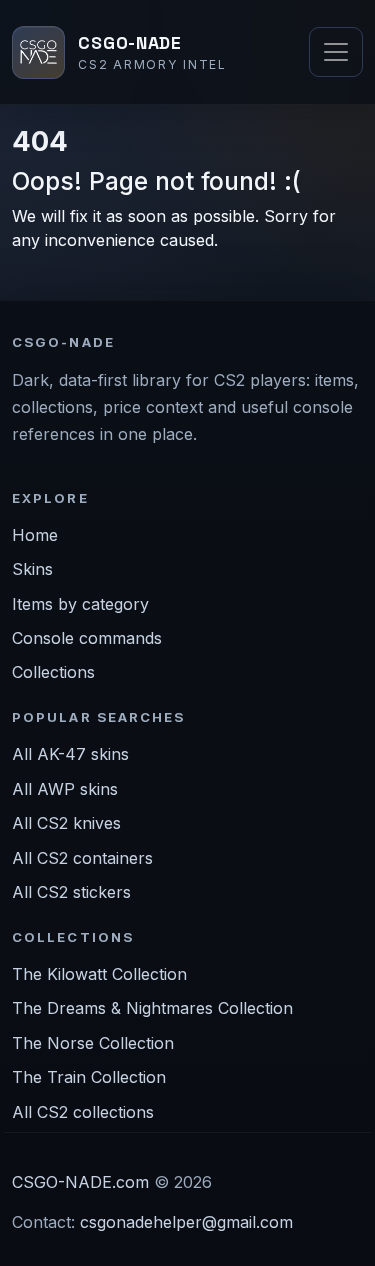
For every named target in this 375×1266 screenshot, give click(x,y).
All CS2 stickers (71, 892)
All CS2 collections (83, 1112)
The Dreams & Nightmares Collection (152, 1008)
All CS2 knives (66, 823)
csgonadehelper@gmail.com (186, 1222)
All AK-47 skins (70, 754)
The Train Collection (89, 1077)
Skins (32, 569)
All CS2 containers (82, 858)
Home (35, 535)
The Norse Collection (93, 1043)
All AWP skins (65, 789)
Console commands (87, 638)
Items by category (80, 604)
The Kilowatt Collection (99, 974)
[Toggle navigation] (336, 52)
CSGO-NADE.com (80, 1182)
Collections (53, 672)
